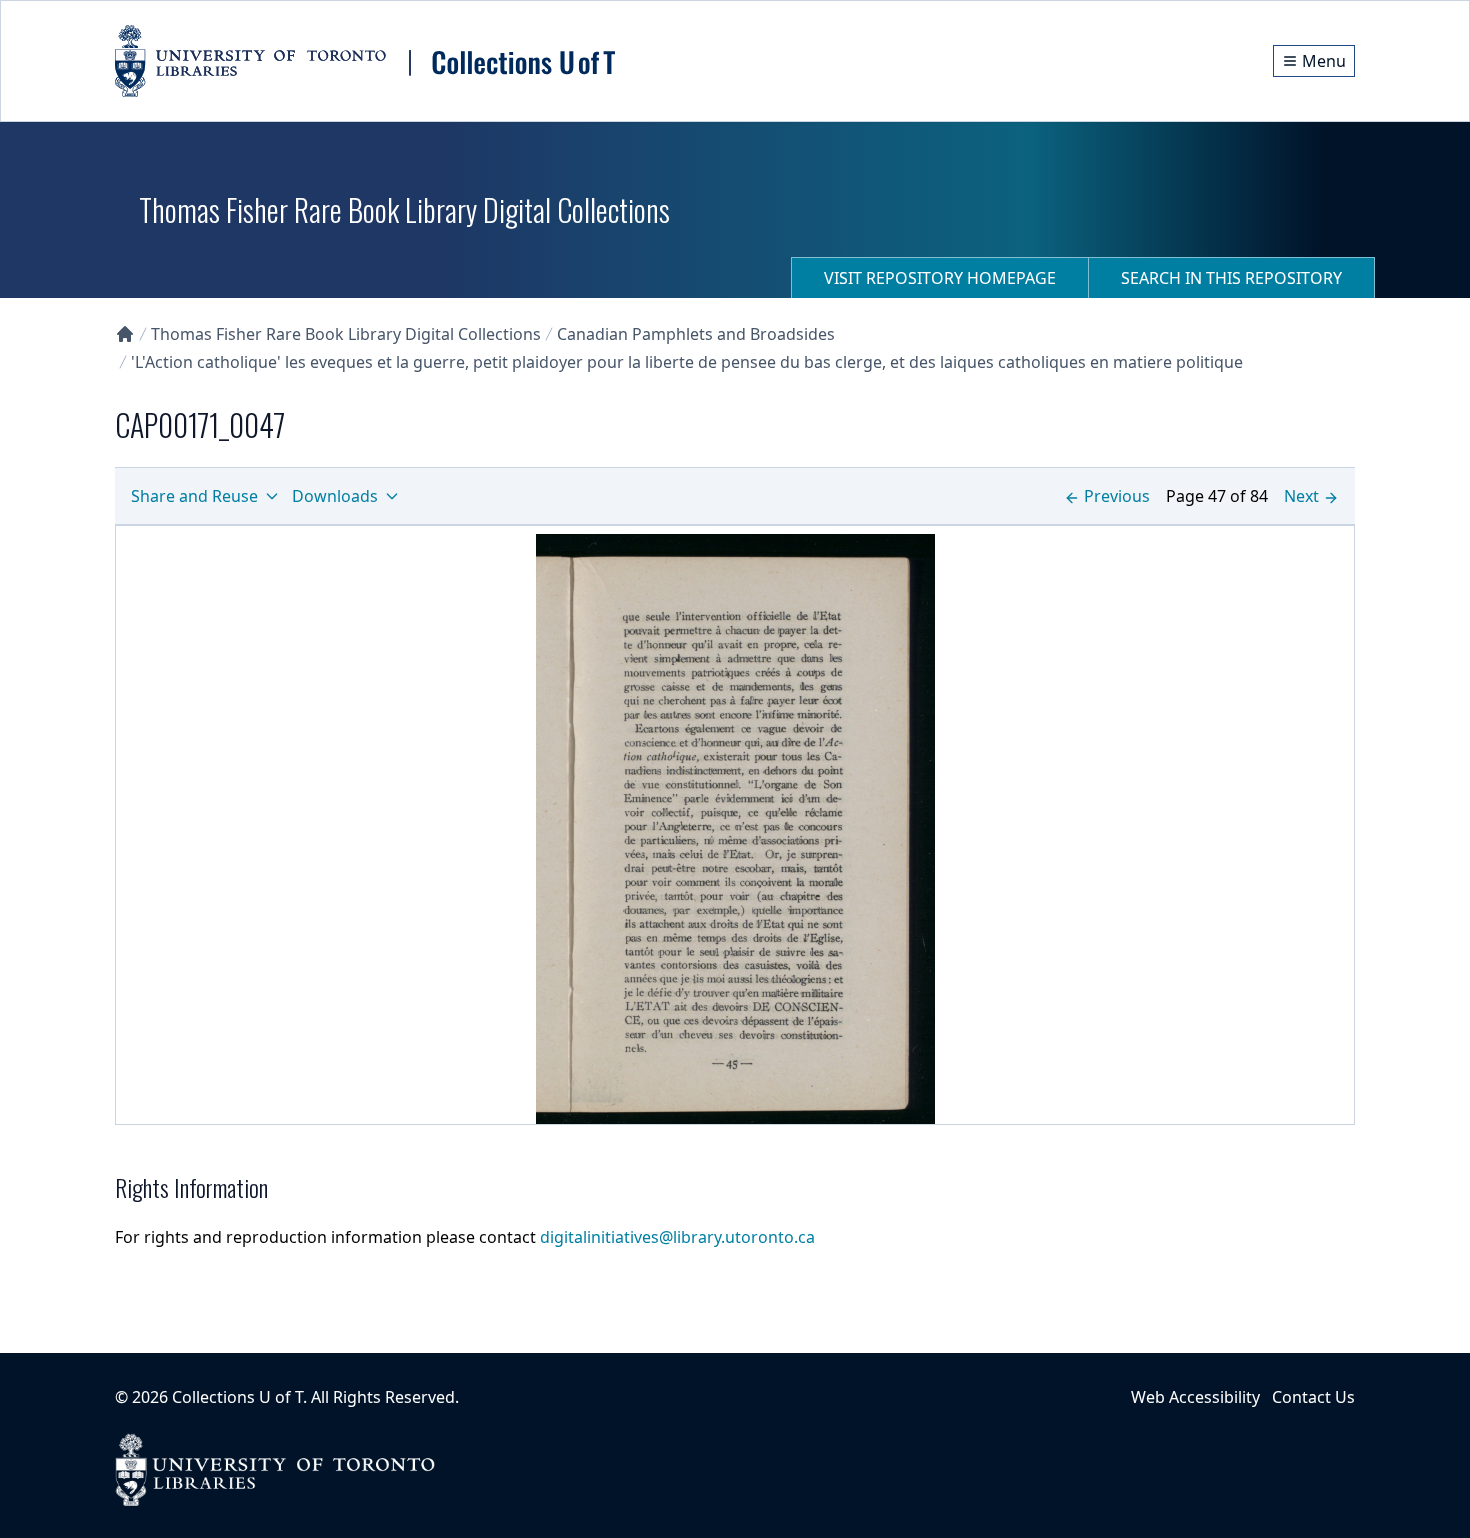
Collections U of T (237, 1397)
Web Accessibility (1195, 1397)
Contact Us (1313, 1397)
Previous (1117, 496)
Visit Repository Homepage (940, 278)
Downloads (335, 496)
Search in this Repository (1231, 278)
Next (1301, 496)
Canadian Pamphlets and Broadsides (696, 334)
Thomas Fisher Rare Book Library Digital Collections (346, 334)
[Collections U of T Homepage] (125, 334)
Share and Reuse (194, 496)
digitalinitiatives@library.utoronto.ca (677, 1237)
